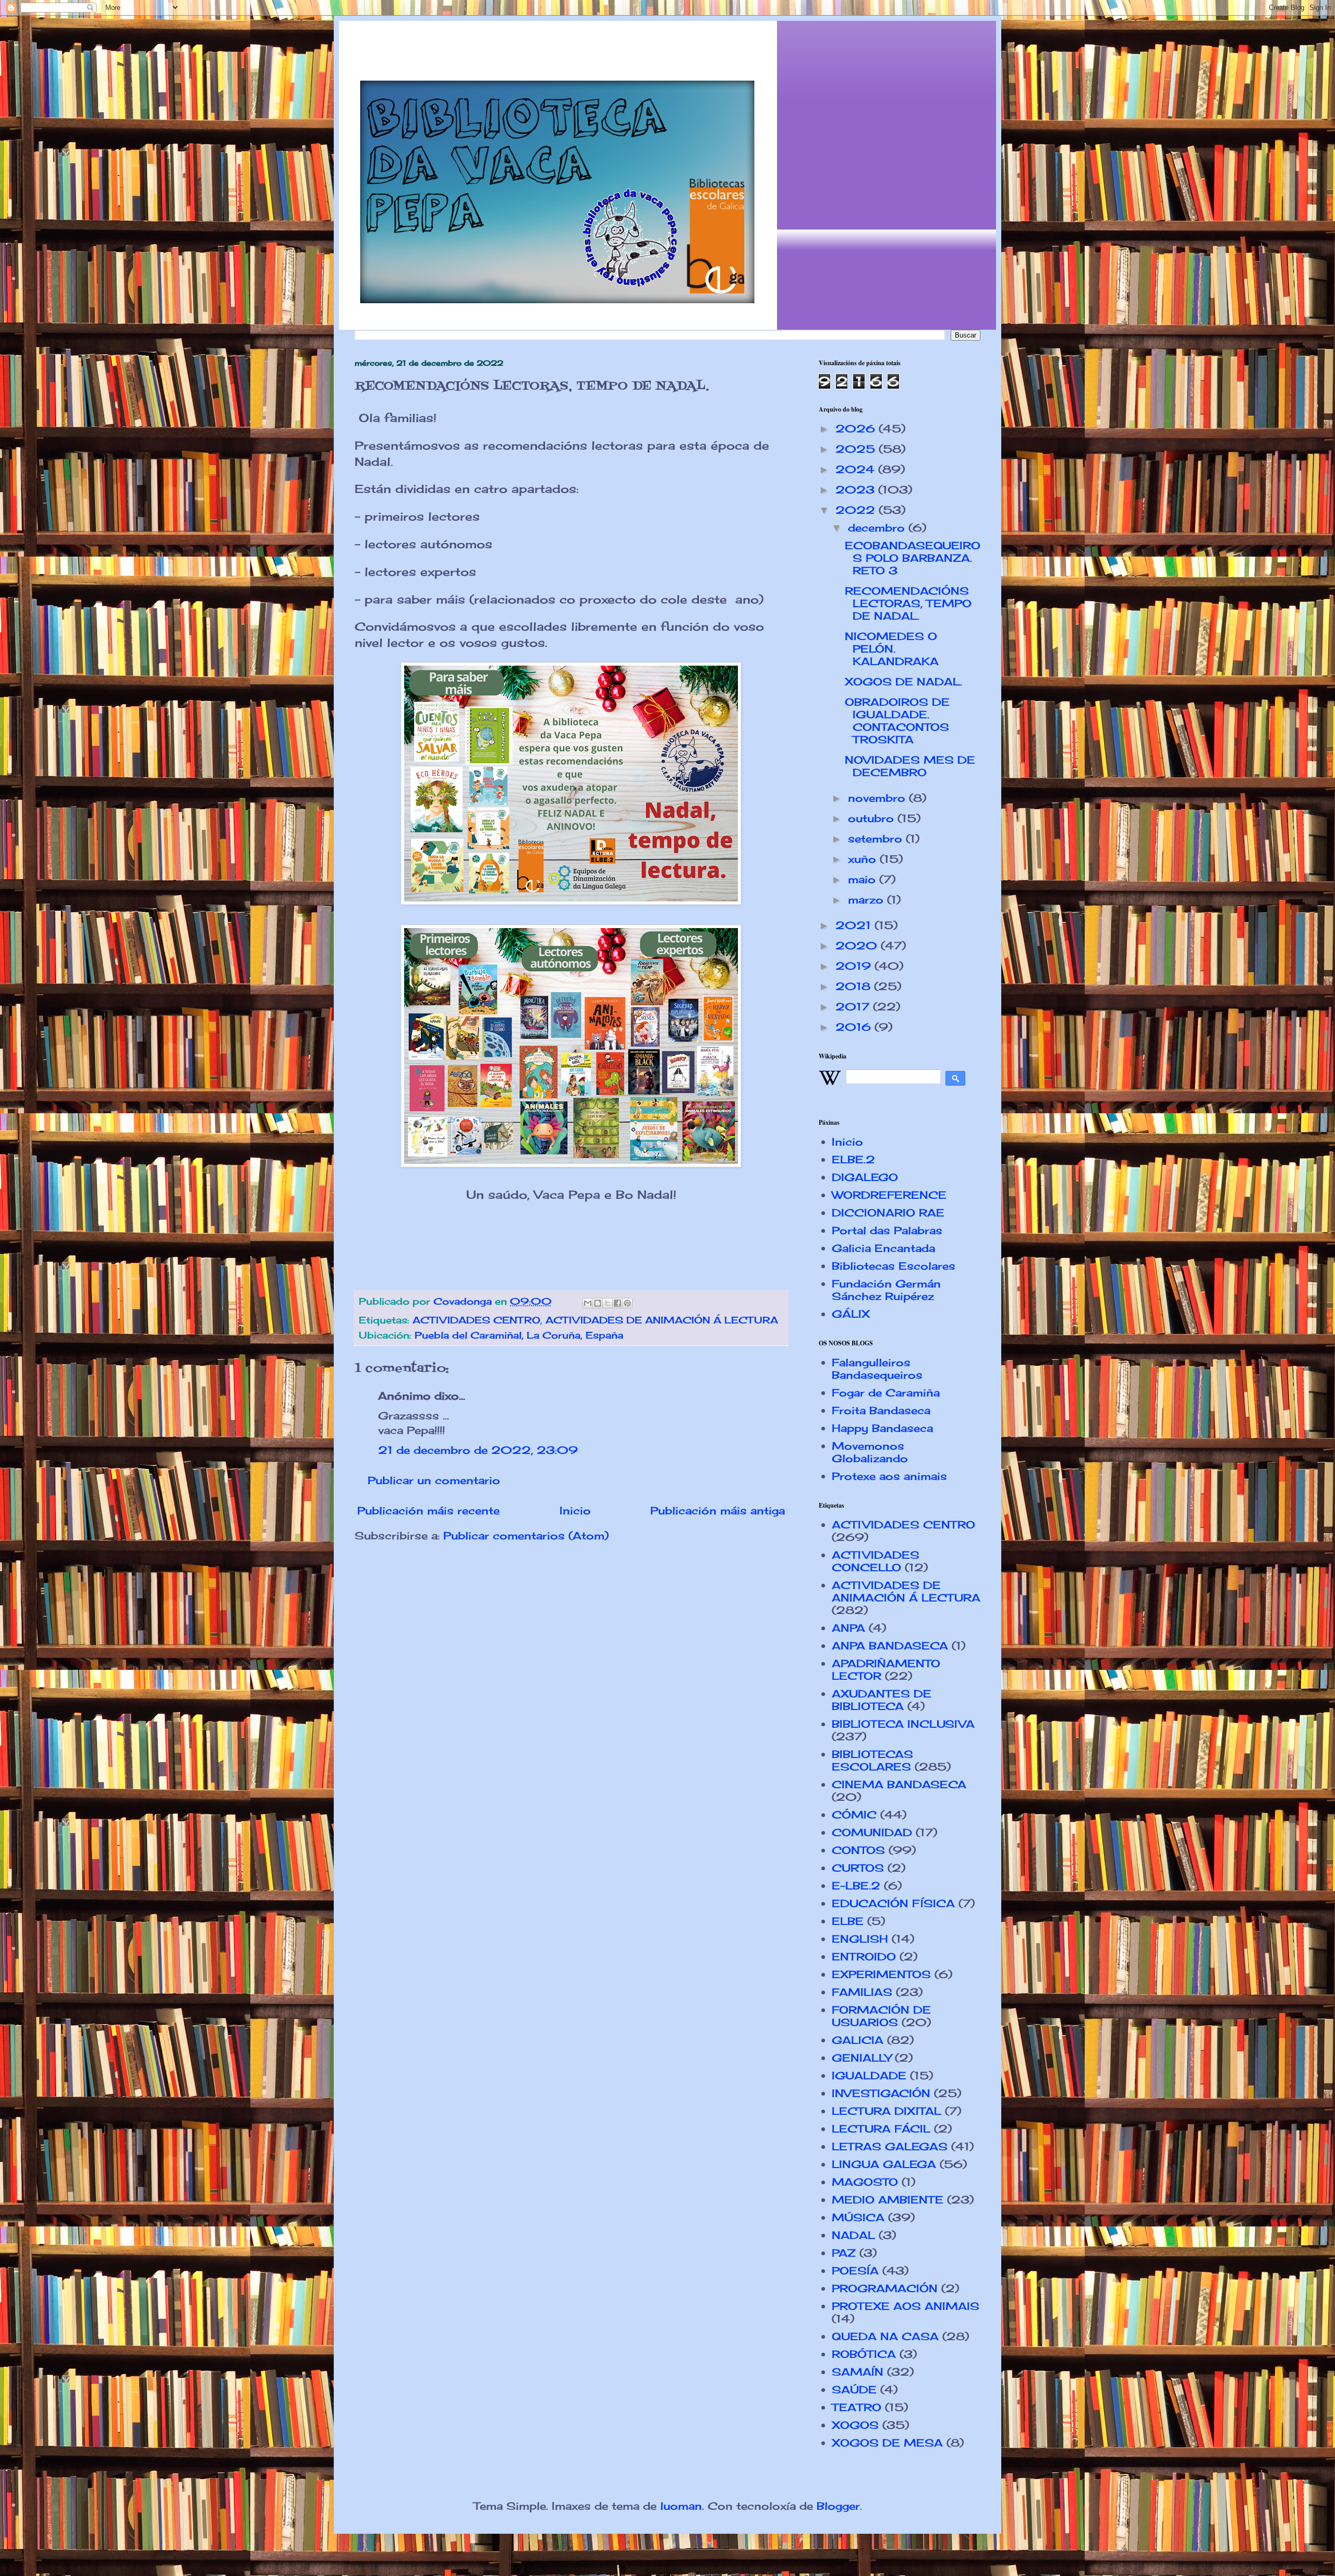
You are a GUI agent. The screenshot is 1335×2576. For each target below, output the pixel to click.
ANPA (848, 1628)
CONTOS (858, 1850)
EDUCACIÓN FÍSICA (893, 1903)
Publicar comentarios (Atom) (526, 1536)
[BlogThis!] (598, 1303)
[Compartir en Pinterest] (627, 1303)
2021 (855, 925)
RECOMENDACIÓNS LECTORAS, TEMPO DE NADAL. (908, 603)
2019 (855, 966)
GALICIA (858, 2040)
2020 (858, 946)
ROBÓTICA (864, 2354)
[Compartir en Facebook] (617, 1303)
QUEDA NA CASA (885, 2336)
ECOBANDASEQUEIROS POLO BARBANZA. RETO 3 (913, 558)
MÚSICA (858, 2217)
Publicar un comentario (434, 1480)
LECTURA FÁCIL (881, 2129)
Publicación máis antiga (718, 1510)
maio (864, 879)
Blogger (838, 2506)
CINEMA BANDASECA (899, 1784)
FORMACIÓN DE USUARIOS (881, 2016)
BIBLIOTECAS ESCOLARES (872, 1760)
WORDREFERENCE (889, 1195)
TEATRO (857, 2407)
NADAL (853, 2235)
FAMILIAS (862, 1992)
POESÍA (855, 2271)
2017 (854, 1007)
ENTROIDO (864, 1957)
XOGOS (855, 2425)
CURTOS (858, 1868)
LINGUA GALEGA (884, 2164)
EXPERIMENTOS (881, 1974)
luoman (681, 2506)
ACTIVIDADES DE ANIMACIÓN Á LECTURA (662, 1320)
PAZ (844, 2253)
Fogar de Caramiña (886, 1393)
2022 (857, 510)
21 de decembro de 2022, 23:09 (478, 1450)
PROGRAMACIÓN (885, 2288)
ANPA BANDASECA (890, 1646)
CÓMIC (854, 1815)
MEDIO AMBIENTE (888, 2200)
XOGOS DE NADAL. (903, 682)
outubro (873, 818)
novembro (878, 798)
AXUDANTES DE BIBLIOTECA (882, 1700)
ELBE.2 (853, 1159)
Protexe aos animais (889, 1476)
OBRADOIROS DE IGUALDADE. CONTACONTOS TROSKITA (897, 721)
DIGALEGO (865, 1177)
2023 (857, 490)
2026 (857, 429)
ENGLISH (860, 1939)
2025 (857, 449)
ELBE (848, 1921)
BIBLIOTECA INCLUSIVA (903, 1724)
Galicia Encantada (883, 1248)
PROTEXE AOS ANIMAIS (906, 2306)
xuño (864, 859)
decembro (878, 528)
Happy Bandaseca (882, 1428)
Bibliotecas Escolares (894, 1266)
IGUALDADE (869, 2075)
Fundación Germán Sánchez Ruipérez (886, 1290)
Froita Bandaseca (881, 1410)
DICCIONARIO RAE (888, 1213)
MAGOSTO (865, 2182)
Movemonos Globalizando (870, 1452)
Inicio (575, 1510)
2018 (855, 986)
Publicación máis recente (428, 1510)
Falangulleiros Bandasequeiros (877, 1369)
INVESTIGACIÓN (881, 2093)
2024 (857, 469)
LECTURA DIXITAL (887, 2111)
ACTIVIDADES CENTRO (476, 1320)
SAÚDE (854, 2390)
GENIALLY (861, 2058)
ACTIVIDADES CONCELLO (876, 1561)
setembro (877, 839)
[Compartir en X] (608, 1303)
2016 (855, 1027)
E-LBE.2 (856, 1886)
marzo (867, 900)
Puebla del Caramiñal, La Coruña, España (519, 1335)
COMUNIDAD (872, 1832)
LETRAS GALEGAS (890, 2146)
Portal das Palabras (887, 1230)
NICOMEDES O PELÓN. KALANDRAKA (892, 649)
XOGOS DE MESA (887, 2443)
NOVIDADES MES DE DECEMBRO (910, 766)
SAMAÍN (858, 2372)
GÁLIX (851, 1314)
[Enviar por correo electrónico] (588, 1303)
